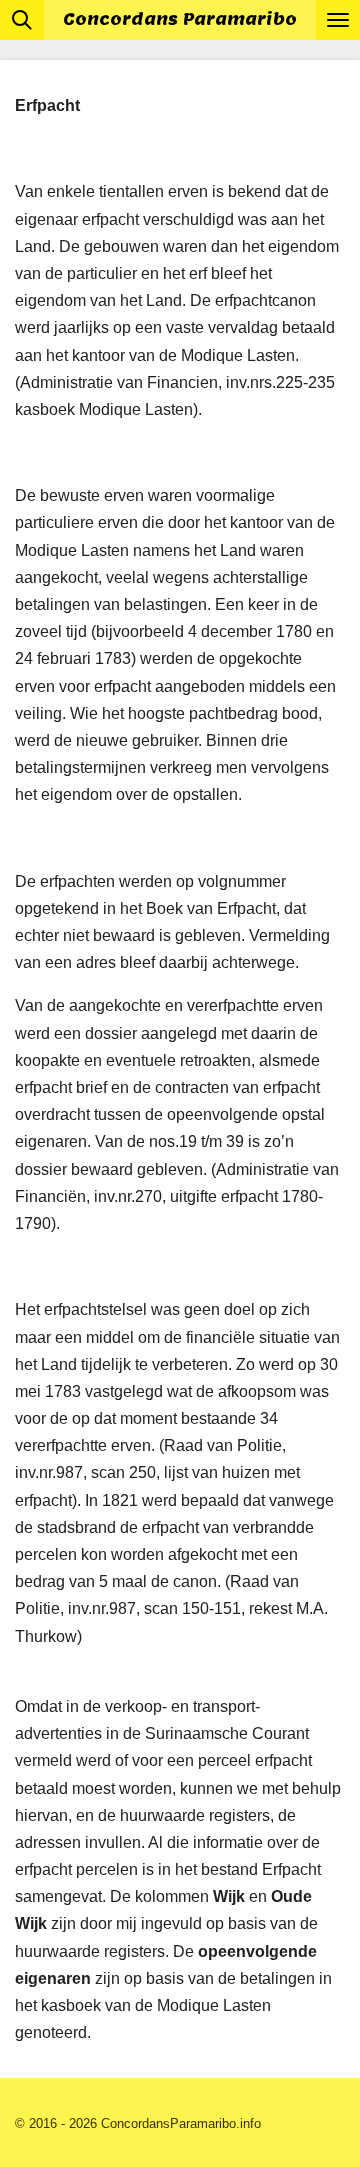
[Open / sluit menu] (338, 20)
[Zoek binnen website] (22, 20)
